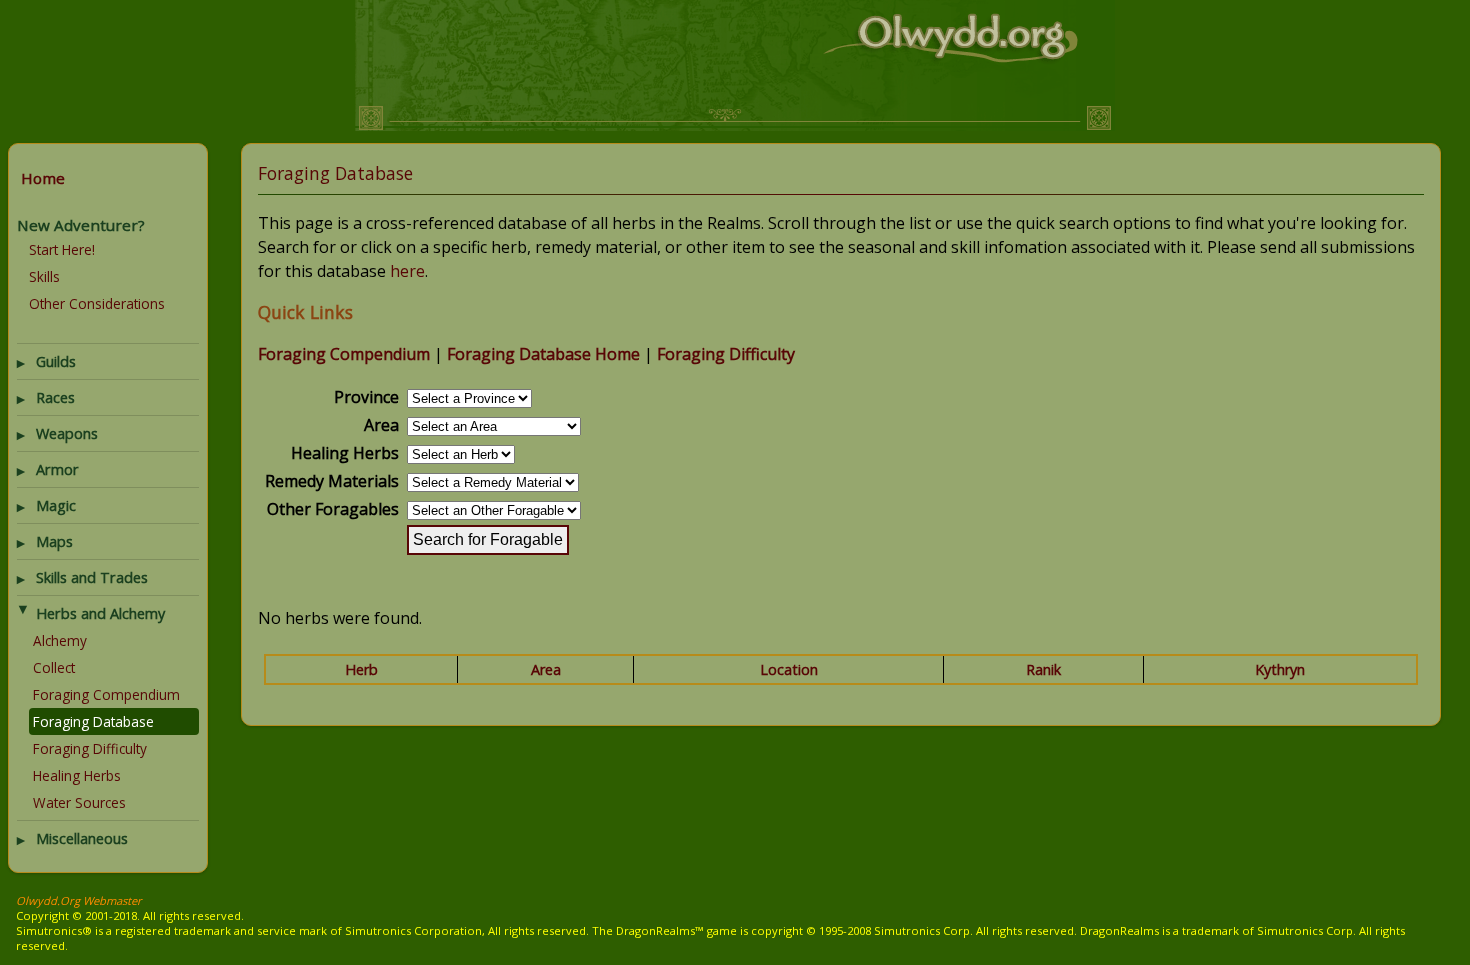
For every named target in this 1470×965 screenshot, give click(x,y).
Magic (56, 505)
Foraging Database (93, 721)
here (407, 271)
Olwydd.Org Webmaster (79, 900)
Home (43, 178)
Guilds (56, 361)
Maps (54, 541)
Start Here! (62, 249)
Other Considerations (97, 303)
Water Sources (79, 802)
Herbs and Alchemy (100, 613)
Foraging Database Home (543, 354)
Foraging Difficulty (90, 748)
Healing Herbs (77, 775)
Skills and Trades (92, 577)
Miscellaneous (82, 838)
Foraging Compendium (106, 694)
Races (55, 397)
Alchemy (60, 640)
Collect (54, 667)
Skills (44, 276)
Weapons (67, 433)
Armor (57, 469)
